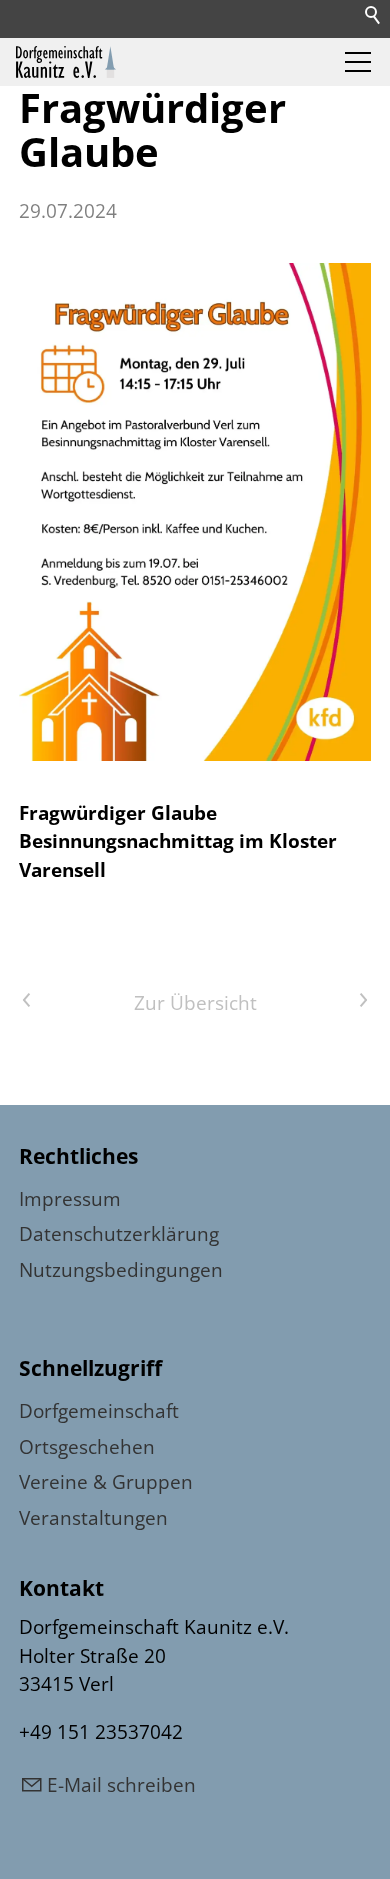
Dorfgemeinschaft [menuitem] (99, 1411)
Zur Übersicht (195, 1003)
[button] (358, 62)
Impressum (70, 1199)
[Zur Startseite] (66, 62)
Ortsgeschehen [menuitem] (87, 1447)
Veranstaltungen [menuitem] (93, 1518)
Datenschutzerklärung (119, 1234)
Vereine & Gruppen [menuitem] (106, 1482)
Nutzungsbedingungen (121, 1270)
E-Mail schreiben (121, 1785)
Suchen (374, 16)
